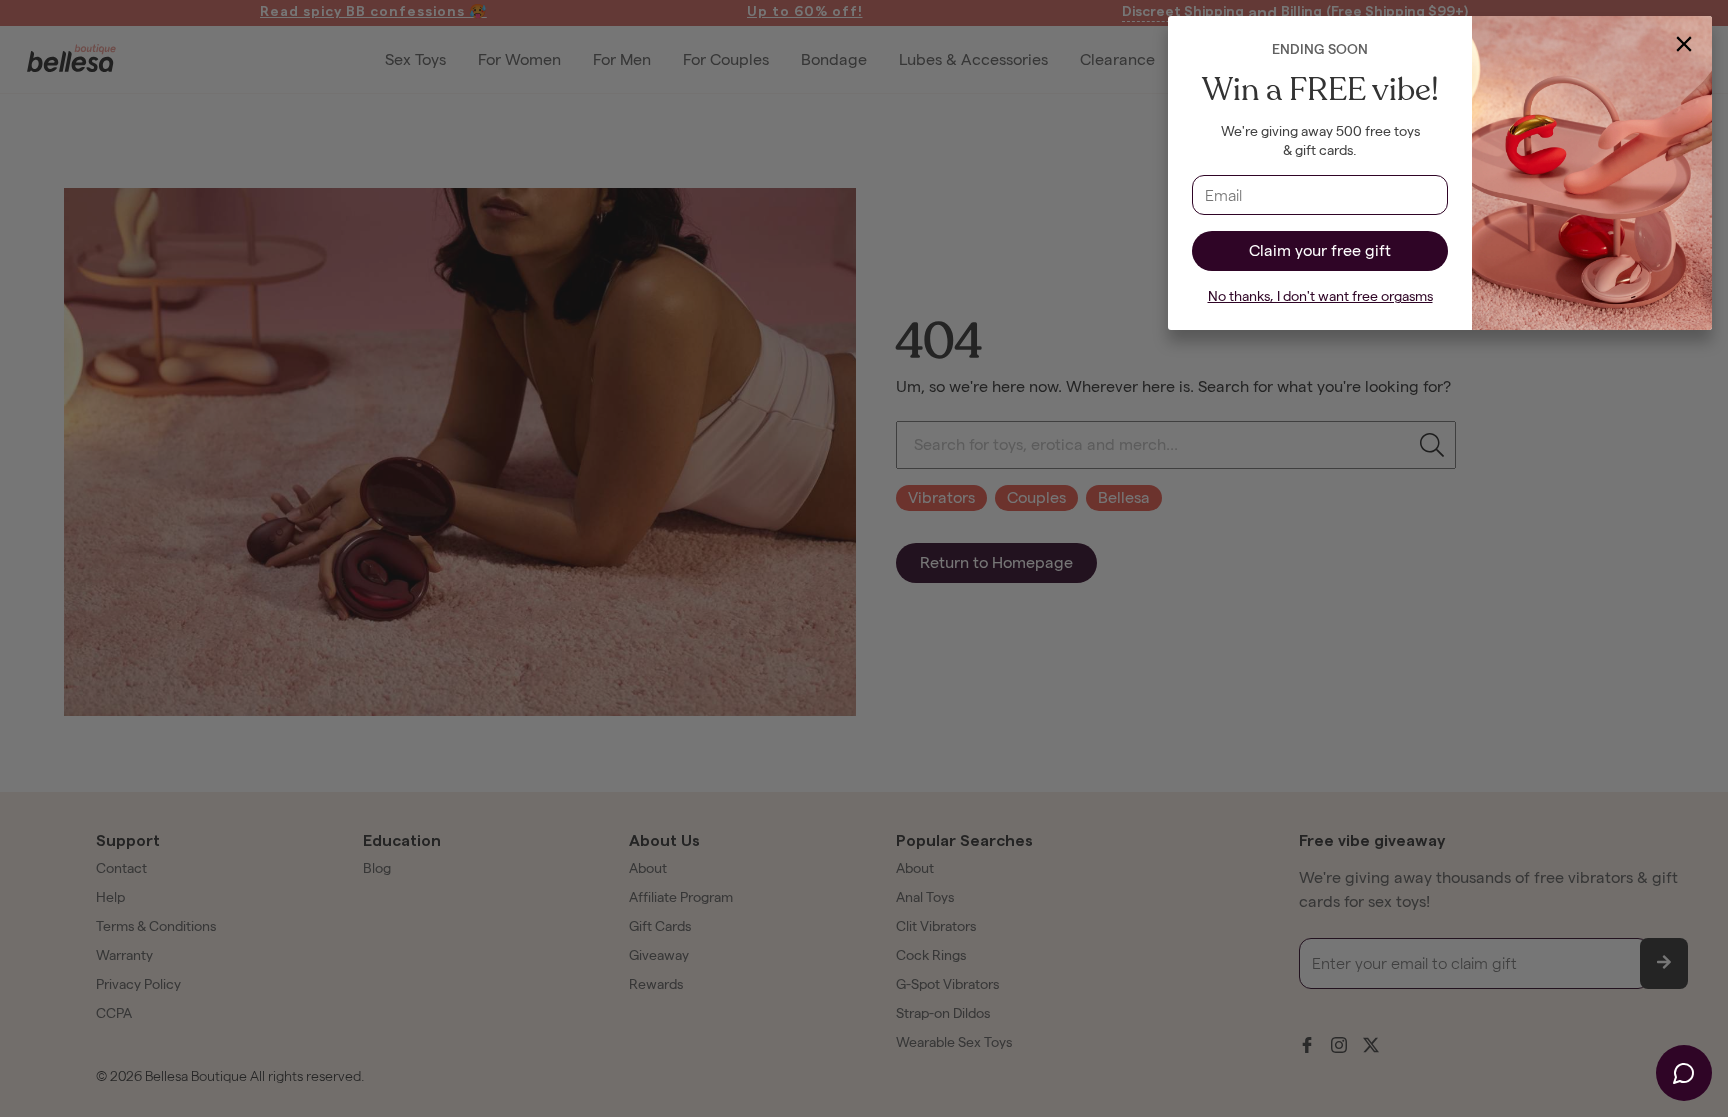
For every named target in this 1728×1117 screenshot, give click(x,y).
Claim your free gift (1320, 250)
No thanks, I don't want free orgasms (1320, 296)
